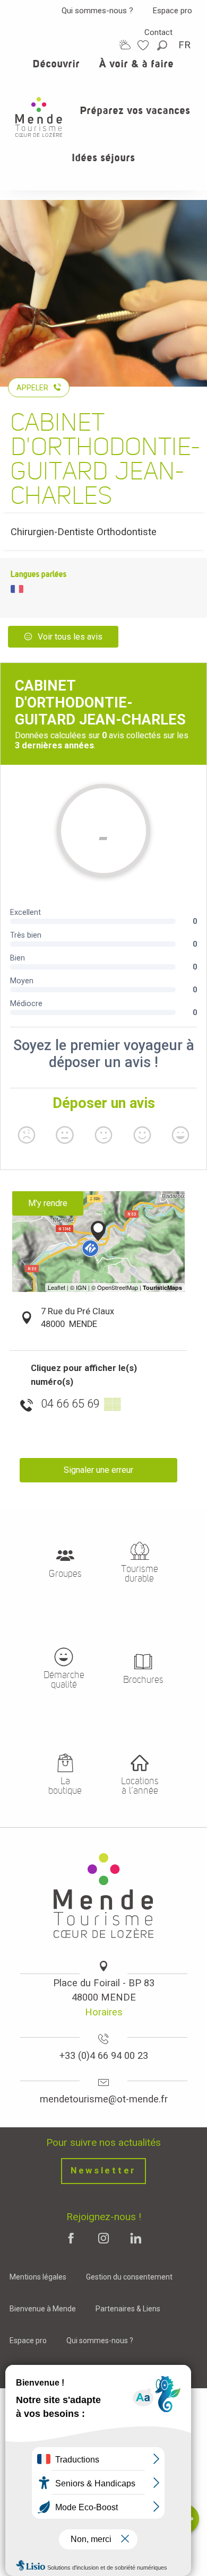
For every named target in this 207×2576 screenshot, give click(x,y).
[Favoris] (144, 45)
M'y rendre (48, 1203)
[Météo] (125, 45)
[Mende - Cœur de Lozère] (39, 117)
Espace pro (172, 11)
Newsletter (103, 2171)
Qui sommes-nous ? (97, 11)
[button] (163, 45)
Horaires (104, 2012)
